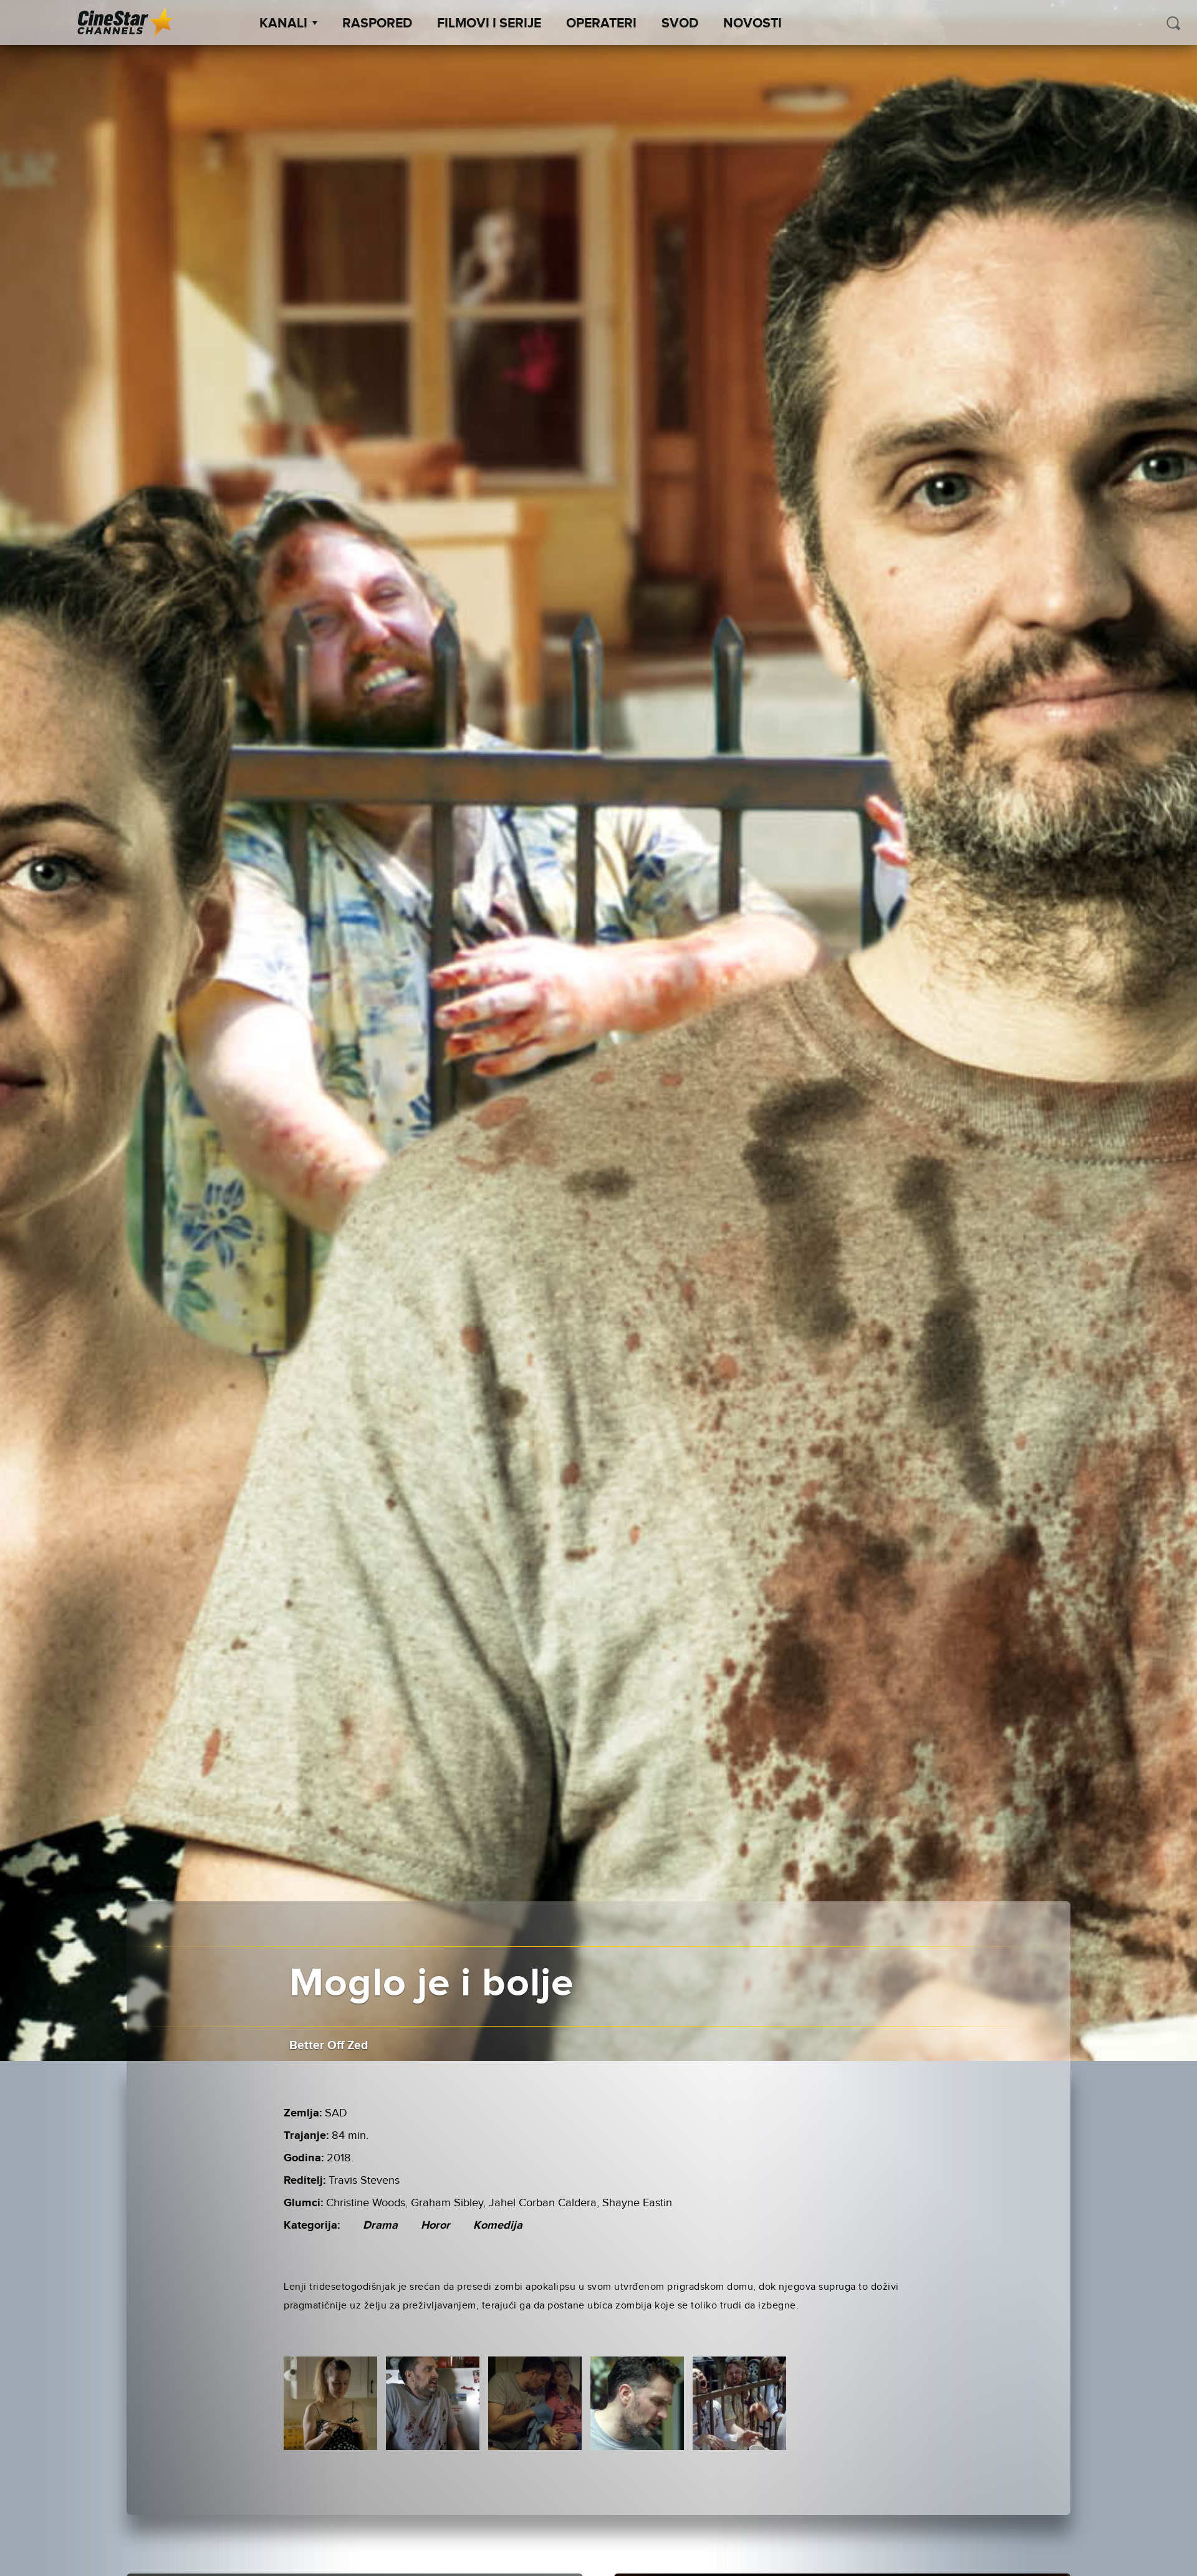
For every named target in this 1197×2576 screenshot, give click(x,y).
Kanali (283, 24)
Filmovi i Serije (489, 24)
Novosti (752, 24)
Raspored (377, 24)
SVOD (680, 24)
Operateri (601, 24)
